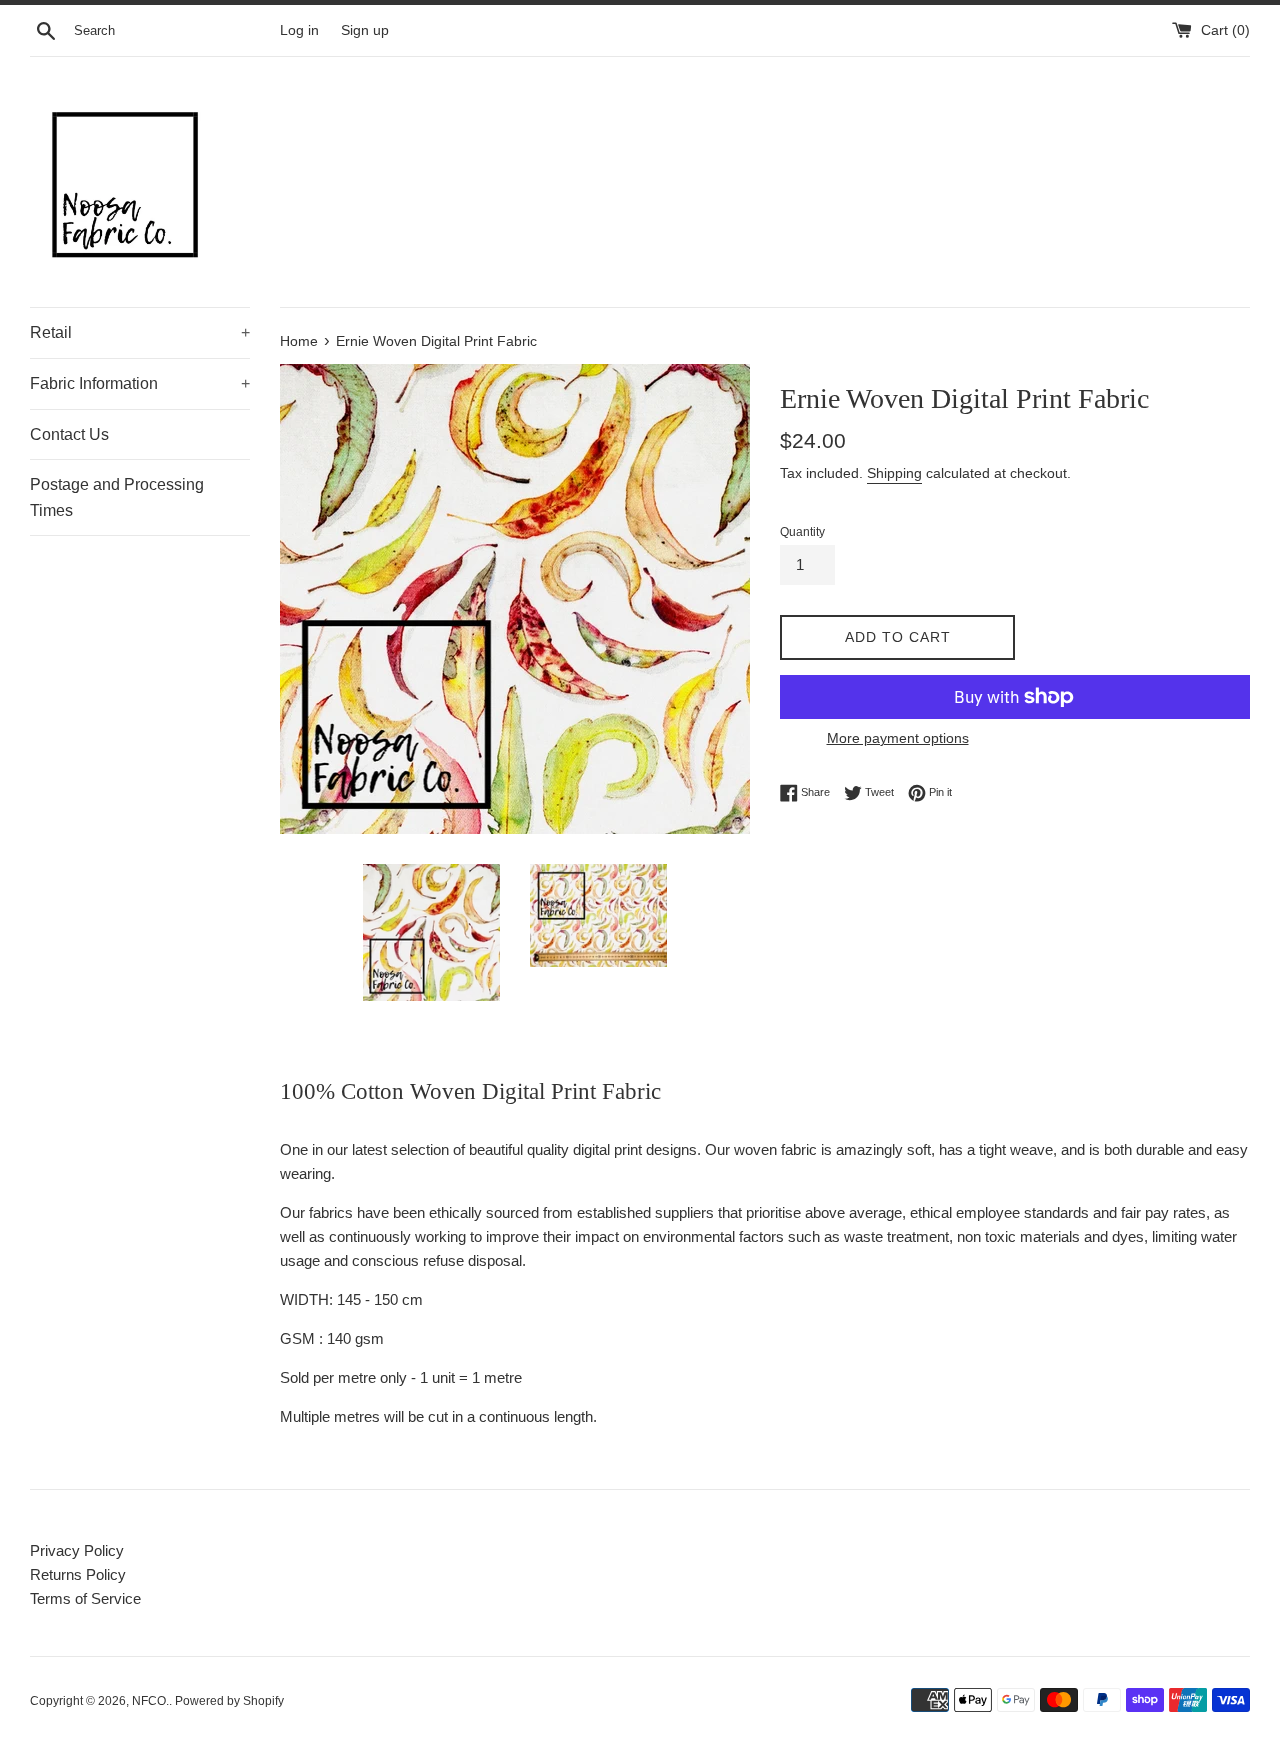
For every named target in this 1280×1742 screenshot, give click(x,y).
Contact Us (69, 434)
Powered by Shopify (229, 1701)
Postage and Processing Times (117, 497)
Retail (140, 332)
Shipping (894, 473)
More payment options (898, 738)
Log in (299, 30)
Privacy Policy (77, 1550)
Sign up (365, 30)
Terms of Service (85, 1598)
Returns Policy (78, 1574)
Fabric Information (140, 383)
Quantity (802, 532)
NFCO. (150, 1701)
